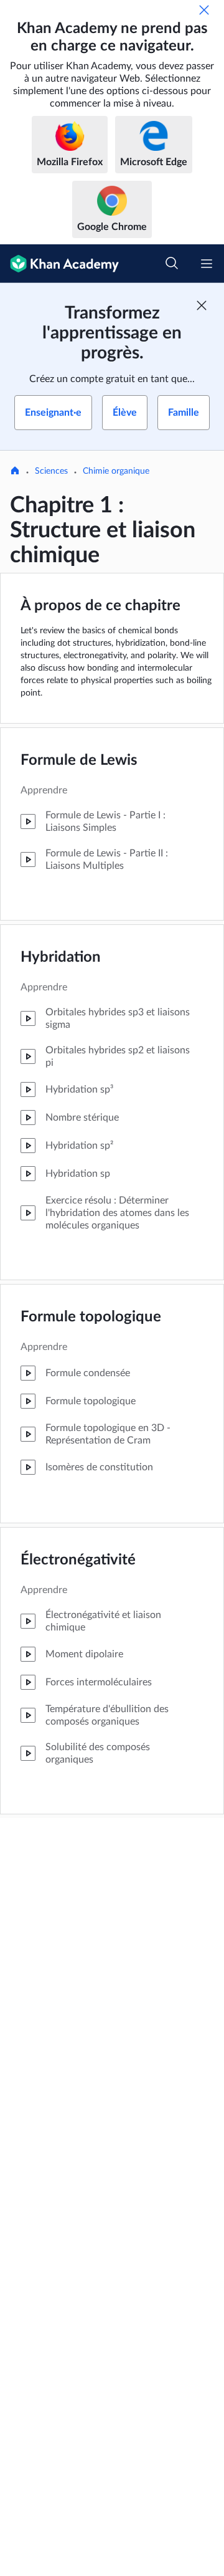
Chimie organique (116, 471)
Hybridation (61, 957)
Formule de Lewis (79, 760)
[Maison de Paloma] (15, 472)
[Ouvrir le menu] (207, 264)
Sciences (51, 471)
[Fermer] (204, 10)
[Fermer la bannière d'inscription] (202, 305)
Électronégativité (78, 1560)
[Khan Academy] (59, 264)
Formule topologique (91, 1317)
